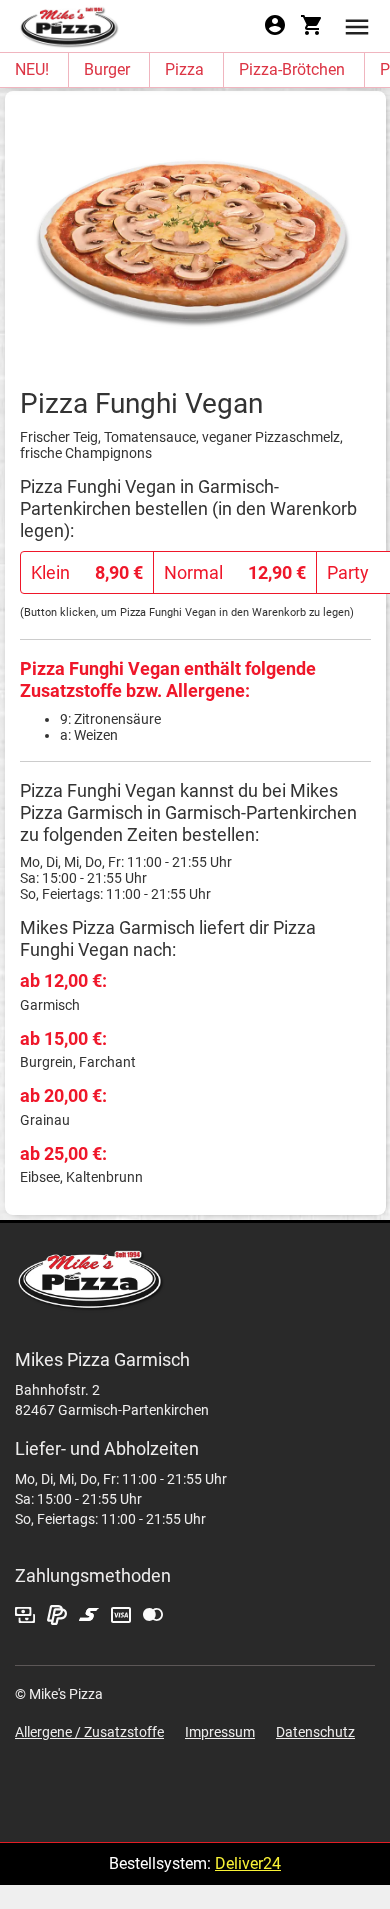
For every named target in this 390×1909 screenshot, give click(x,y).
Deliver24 (248, 1863)
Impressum (220, 1732)
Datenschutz (315, 1732)
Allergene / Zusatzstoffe (89, 1732)
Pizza (184, 69)
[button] (357, 25)
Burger (107, 69)
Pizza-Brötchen (292, 69)
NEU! (32, 69)
